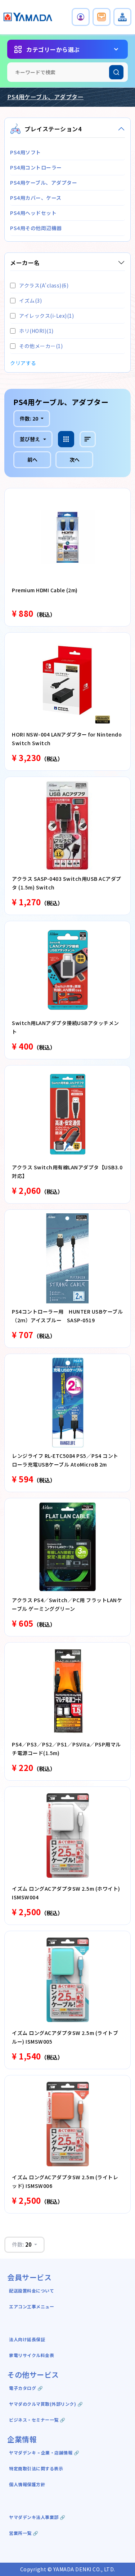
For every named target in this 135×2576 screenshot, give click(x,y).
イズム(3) (30, 300)
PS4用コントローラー (36, 167)
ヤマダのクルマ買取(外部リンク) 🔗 (46, 2404)
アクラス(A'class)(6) (44, 285)
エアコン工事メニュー (31, 2306)
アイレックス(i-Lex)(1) (46, 316)
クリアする (23, 363)
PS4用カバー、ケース (36, 198)
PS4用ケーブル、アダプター (45, 97)
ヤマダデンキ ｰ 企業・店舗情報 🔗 (44, 2452)
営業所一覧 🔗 (24, 2533)
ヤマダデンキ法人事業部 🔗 (37, 2517)
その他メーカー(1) (41, 346)
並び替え (30, 439)
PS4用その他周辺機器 (36, 228)
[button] (81, 17)
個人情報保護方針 (27, 2484)
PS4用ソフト (26, 152)
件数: (29, 418)
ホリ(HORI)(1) (36, 331)
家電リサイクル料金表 (31, 2355)
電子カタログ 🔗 (26, 2388)
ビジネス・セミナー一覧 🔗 (37, 2420)
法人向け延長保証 (27, 2339)
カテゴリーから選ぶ (53, 49)
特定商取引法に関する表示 (36, 2468)
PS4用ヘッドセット (33, 213)
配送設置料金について (32, 2291)
